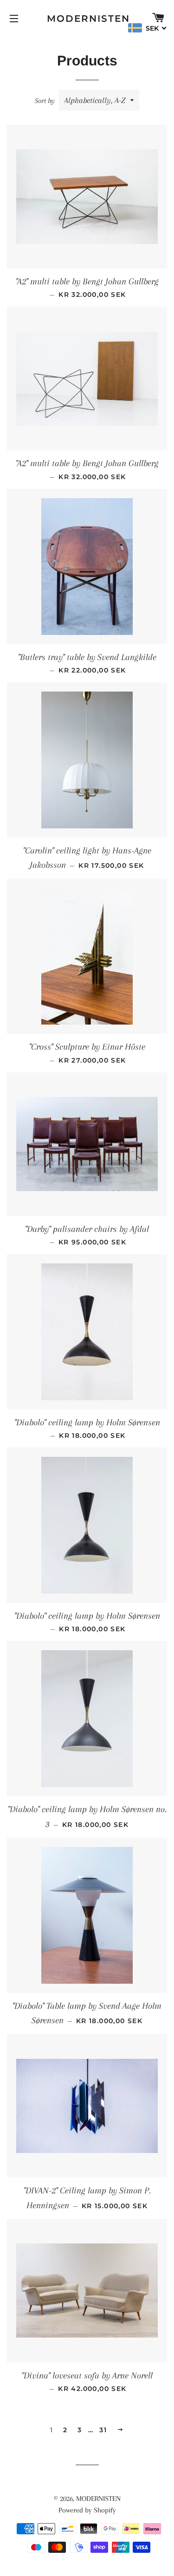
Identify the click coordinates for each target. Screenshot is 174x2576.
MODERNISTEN (87, 19)
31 (103, 2430)
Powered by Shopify (87, 2510)
